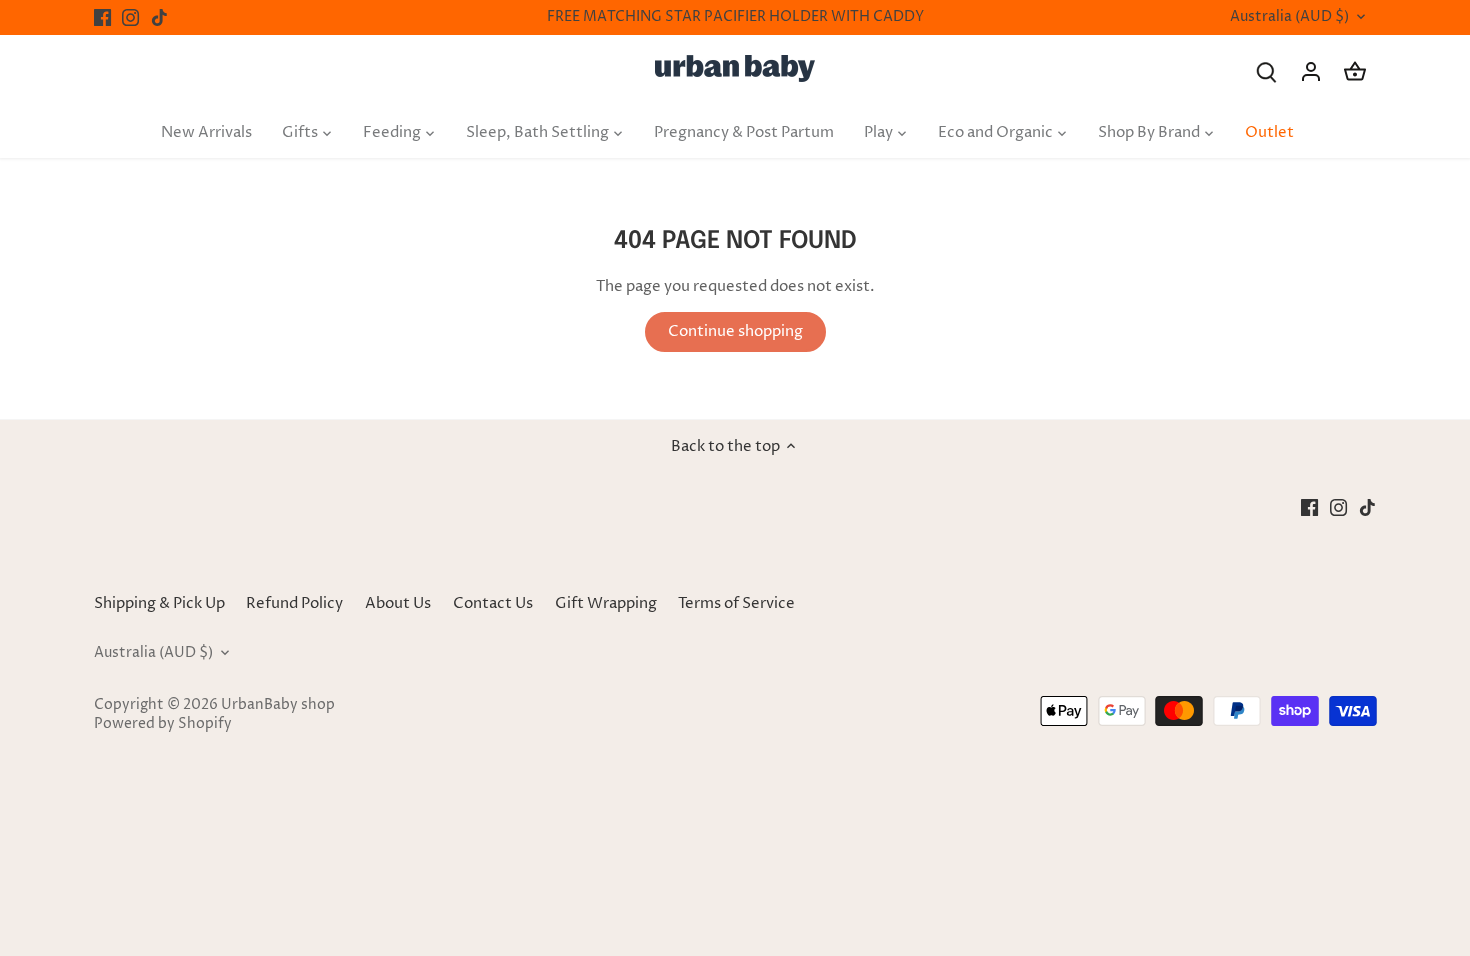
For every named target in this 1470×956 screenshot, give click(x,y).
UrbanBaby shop (278, 705)
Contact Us (493, 603)
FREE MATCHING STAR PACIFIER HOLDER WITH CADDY (735, 17)
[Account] (1311, 71)
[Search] (1267, 71)
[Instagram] (130, 17)
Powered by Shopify (163, 724)
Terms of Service (736, 603)
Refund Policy (294, 603)
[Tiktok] (159, 17)
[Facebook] (102, 17)
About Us (398, 603)
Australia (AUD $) (1289, 17)
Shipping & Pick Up (161, 603)
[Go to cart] (1355, 71)
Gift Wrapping (606, 603)
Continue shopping (735, 331)
